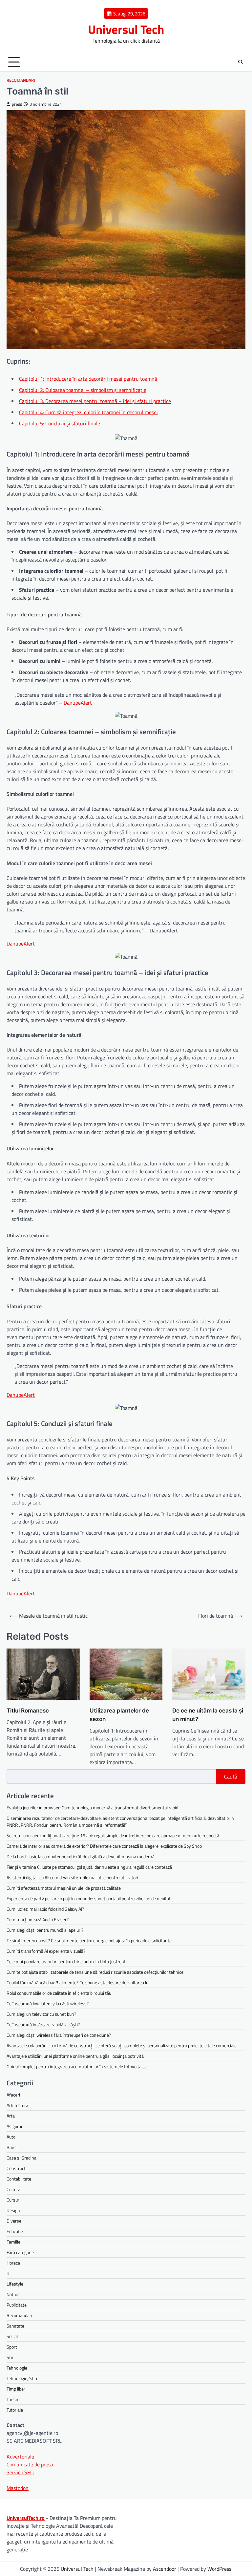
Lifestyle (15, 2284)
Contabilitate (19, 2179)
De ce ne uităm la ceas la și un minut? (208, 1715)
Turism (13, 2399)
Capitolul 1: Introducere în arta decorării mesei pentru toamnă (88, 379)
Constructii (17, 2168)
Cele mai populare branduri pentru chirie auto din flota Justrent (66, 1961)
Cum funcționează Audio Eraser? (38, 1919)
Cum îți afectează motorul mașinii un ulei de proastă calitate (64, 1888)
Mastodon (18, 2488)
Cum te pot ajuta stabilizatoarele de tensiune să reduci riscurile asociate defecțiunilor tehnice (95, 1972)
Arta (11, 2116)
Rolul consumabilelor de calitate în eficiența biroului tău (59, 1993)
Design (13, 2210)
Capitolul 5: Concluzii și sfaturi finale (60, 423)
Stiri (10, 2357)
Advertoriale (20, 2457)
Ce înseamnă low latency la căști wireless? (48, 2003)
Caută (231, 1777)
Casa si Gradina (21, 2158)
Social (12, 2336)
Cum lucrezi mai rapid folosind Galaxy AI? (45, 1909)
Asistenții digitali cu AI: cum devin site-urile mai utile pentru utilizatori (72, 1877)
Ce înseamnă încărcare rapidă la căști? (43, 2024)
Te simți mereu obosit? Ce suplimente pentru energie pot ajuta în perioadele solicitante (89, 1940)
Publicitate (17, 2305)
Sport (12, 2347)
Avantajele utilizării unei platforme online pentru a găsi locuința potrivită (75, 2056)
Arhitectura (17, 2105)
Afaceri (13, 2095)
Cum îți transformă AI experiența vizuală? (46, 1951)
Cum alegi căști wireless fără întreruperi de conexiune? (59, 2035)
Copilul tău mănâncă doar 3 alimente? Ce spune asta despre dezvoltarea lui (78, 1982)
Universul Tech (126, 29)
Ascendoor (165, 2569)
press (17, 104)
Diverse (14, 2221)
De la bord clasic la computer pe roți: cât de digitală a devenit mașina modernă (81, 1856)
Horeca (13, 2263)
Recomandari (21, 80)
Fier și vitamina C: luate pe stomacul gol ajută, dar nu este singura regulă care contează (89, 1867)
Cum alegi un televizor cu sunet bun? (41, 2014)
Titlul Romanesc (28, 1710)
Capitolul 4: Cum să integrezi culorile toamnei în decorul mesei (88, 412)
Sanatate (15, 2326)
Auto (11, 2137)
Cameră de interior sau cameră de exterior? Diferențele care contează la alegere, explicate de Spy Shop (104, 1846)
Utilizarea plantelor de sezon (119, 1715)
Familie (13, 2242)
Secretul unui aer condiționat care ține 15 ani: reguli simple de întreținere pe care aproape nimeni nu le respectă (113, 1835)
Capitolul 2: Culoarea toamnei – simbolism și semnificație (83, 390)
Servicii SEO (20, 2472)
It (8, 2273)
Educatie (15, 2231)
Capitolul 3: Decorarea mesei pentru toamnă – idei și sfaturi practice (95, 401)
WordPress (219, 2569)
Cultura (13, 2189)
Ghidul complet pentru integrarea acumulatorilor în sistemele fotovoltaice (77, 2066)
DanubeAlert (78, 703)
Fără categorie (20, 2252)
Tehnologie (17, 2368)
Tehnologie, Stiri (22, 2378)
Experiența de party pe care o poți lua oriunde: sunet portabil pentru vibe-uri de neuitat (89, 1898)
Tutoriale (15, 2410)
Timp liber (16, 2389)
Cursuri (13, 2200)
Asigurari (15, 2126)
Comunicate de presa (30, 2464)
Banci (12, 2147)
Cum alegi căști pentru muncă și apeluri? (45, 1930)
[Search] (241, 62)
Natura (13, 2294)
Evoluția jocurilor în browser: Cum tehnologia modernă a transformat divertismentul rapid (92, 1808)
